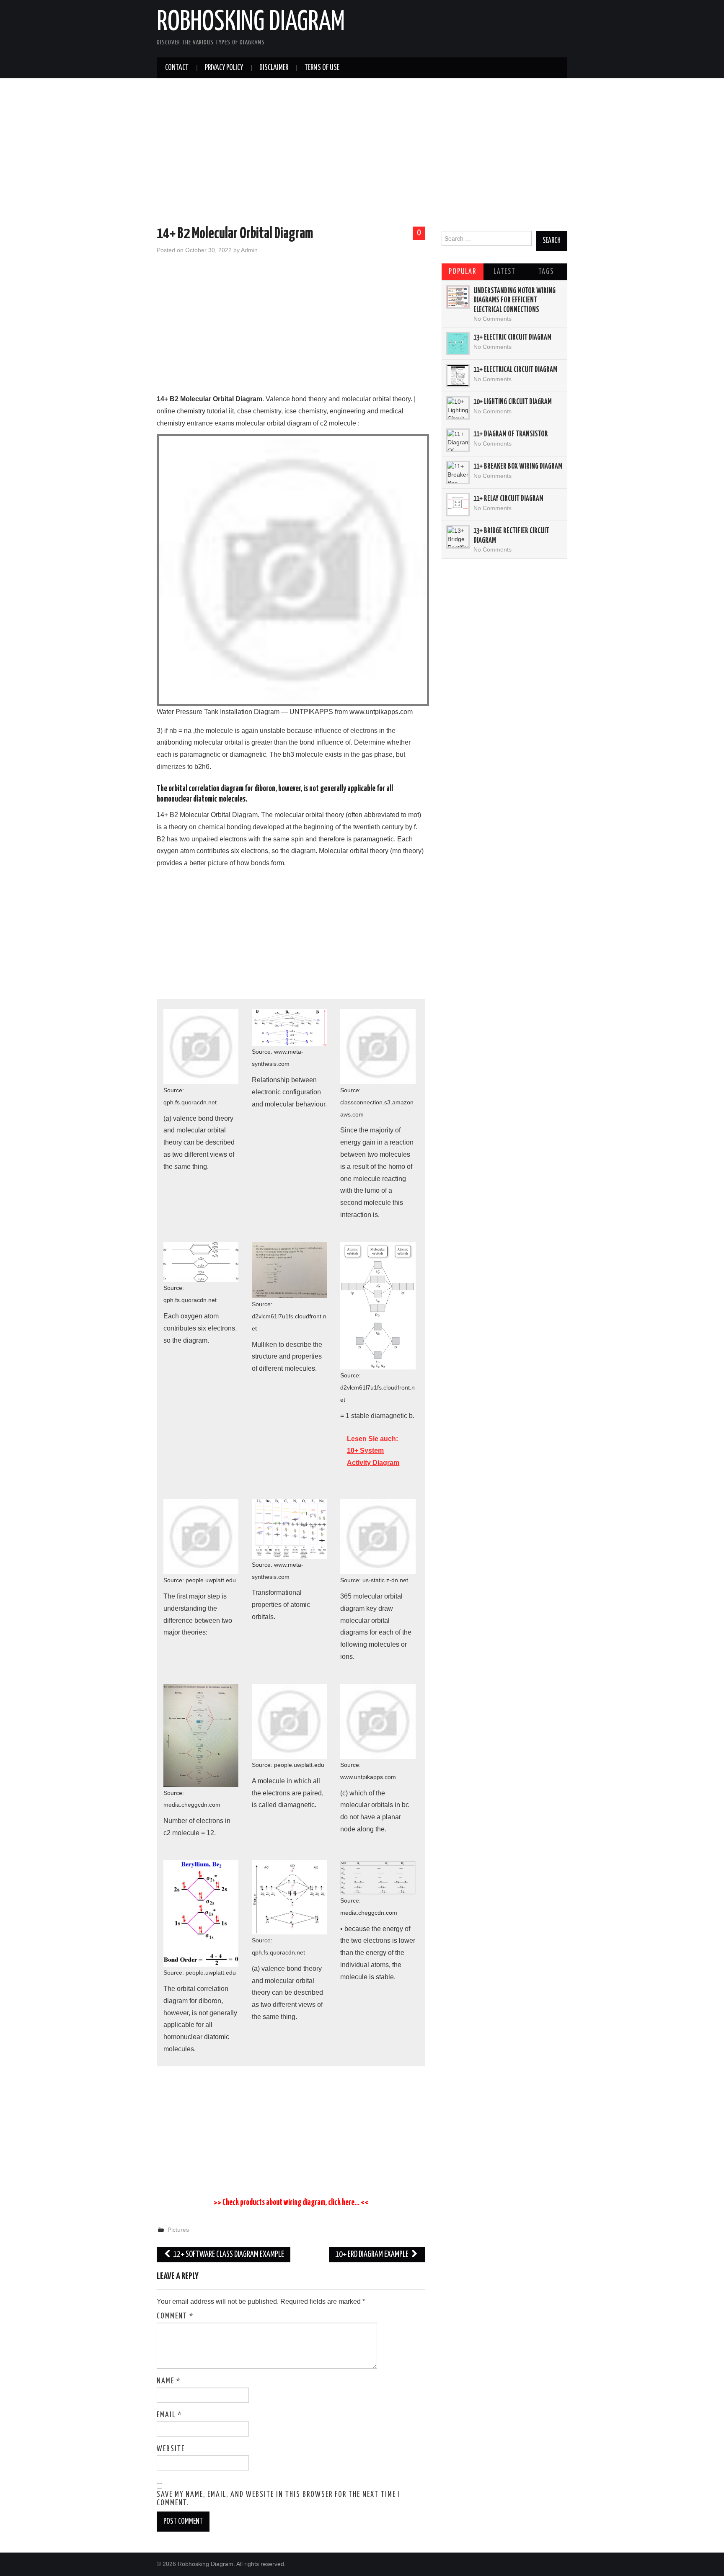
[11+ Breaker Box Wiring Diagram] (458, 472)
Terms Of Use (322, 68)
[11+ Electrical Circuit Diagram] (458, 376)
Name (169, 2381)
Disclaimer (274, 68)
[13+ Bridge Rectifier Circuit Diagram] (458, 537)
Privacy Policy (224, 68)
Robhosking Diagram (251, 23)
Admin (249, 250)
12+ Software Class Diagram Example (228, 2255)
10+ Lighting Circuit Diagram (513, 402)
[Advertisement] (362, 154)
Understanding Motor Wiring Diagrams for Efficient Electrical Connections (515, 300)
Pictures (178, 2230)
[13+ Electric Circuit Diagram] (458, 343)
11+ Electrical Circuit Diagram (515, 370)
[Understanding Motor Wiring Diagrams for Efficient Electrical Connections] (458, 297)
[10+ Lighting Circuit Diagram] (458, 408)
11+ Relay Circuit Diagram (508, 499)
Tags (546, 272)
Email (169, 2415)
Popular (463, 272)
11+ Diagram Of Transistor (511, 434)
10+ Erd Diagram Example (372, 2255)
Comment (175, 2316)
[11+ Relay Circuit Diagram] (458, 505)
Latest (504, 272)
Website (171, 2449)
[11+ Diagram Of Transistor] (458, 440)
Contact (177, 68)
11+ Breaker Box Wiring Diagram (518, 467)
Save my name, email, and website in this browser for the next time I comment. (279, 2499)
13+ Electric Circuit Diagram (512, 338)
